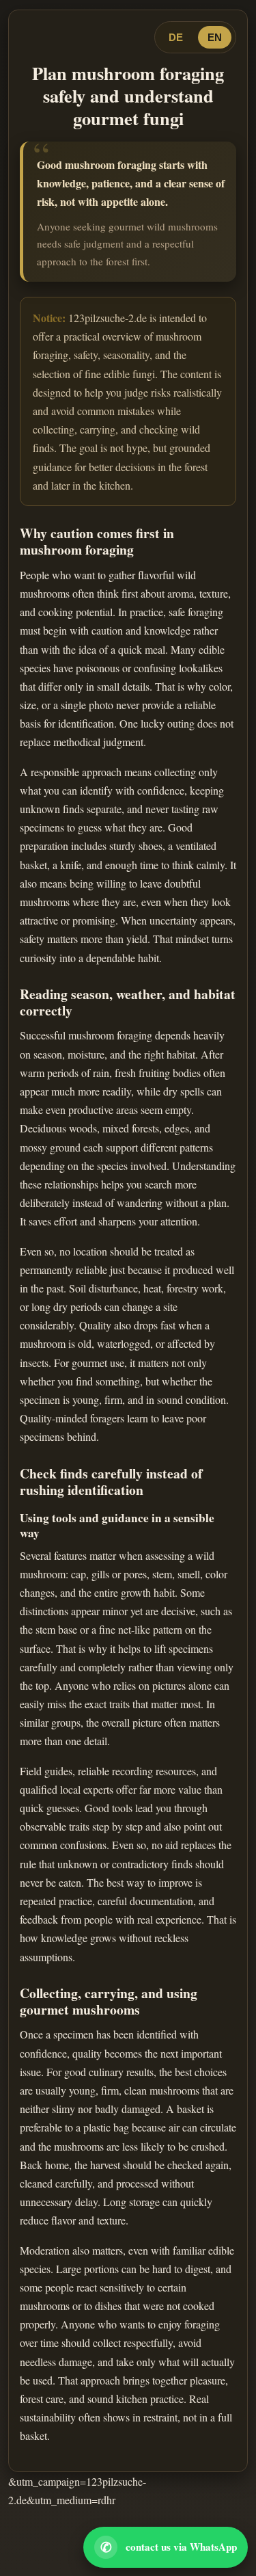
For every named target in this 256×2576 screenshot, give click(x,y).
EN (215, 37)
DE (176, 37)
